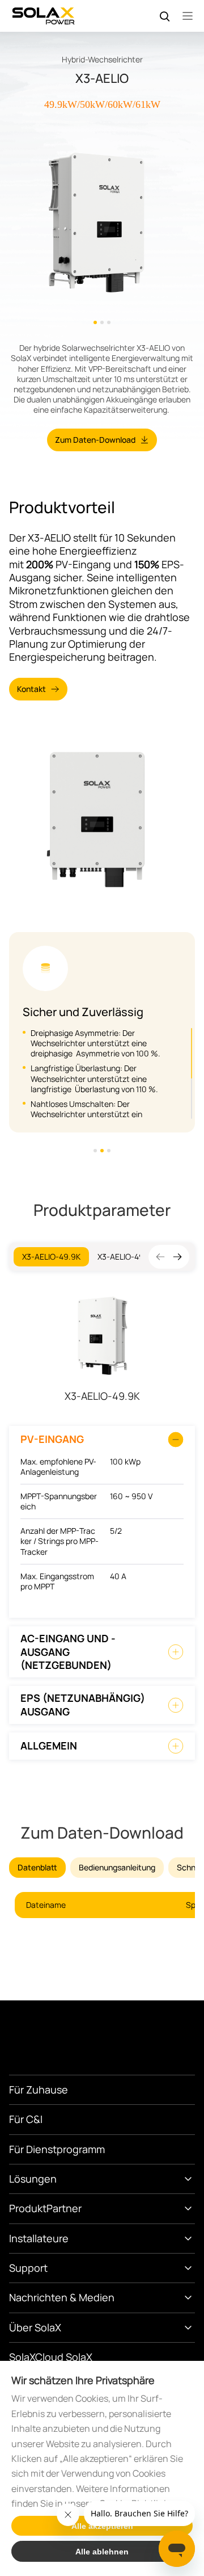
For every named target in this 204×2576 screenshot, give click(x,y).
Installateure (39, 2238)
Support (28, 2268)
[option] (102, 221)
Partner (64, 2208)
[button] (177, 1257)
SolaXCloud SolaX (51, 2357)
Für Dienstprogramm (57, 2149)
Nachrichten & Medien (62, 2297)
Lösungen (33, 2179)
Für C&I (26, 2119)
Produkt (28, 2208)
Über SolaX (35, 2327)
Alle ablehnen (102, 2552)
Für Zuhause (39, 2090)
